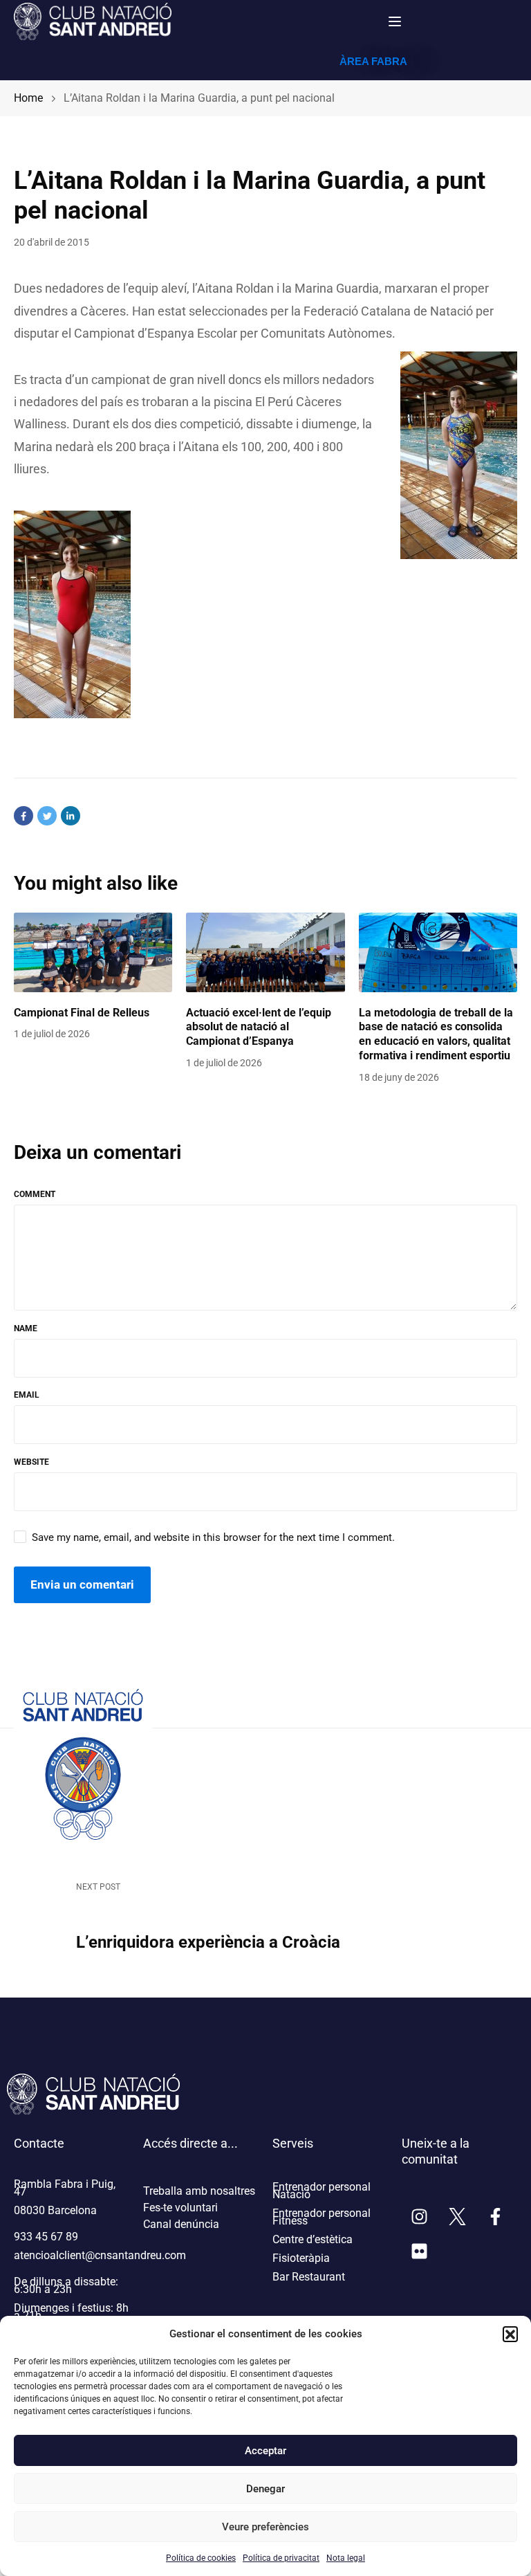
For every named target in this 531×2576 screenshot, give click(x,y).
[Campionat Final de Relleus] (93, 952)
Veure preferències (265, 2527)
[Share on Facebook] (24, 816)
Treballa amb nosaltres (199, 2191)
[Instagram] (419, 2217)
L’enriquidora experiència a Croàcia (208, 1942)
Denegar (265, 2489)
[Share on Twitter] (47, 816)
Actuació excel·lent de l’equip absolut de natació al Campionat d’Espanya (259, 1027)
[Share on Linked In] (71, 816)
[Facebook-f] (495, 2217)
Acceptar (265, 2451)
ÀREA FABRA (373, 61)
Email (27, 1395)
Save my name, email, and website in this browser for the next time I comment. (213, 1537)
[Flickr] (419, 2251)
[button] (510, 2334)
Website (31, 1462)
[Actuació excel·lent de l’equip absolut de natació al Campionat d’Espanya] (265, 952)
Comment (35, 1194)
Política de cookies (201, 2558)
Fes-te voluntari (180, 2208)
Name (26, 1328)
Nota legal (346, 2558)
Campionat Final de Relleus (82, 1013)
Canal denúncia (181, 2224)
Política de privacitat (281, 2558)
